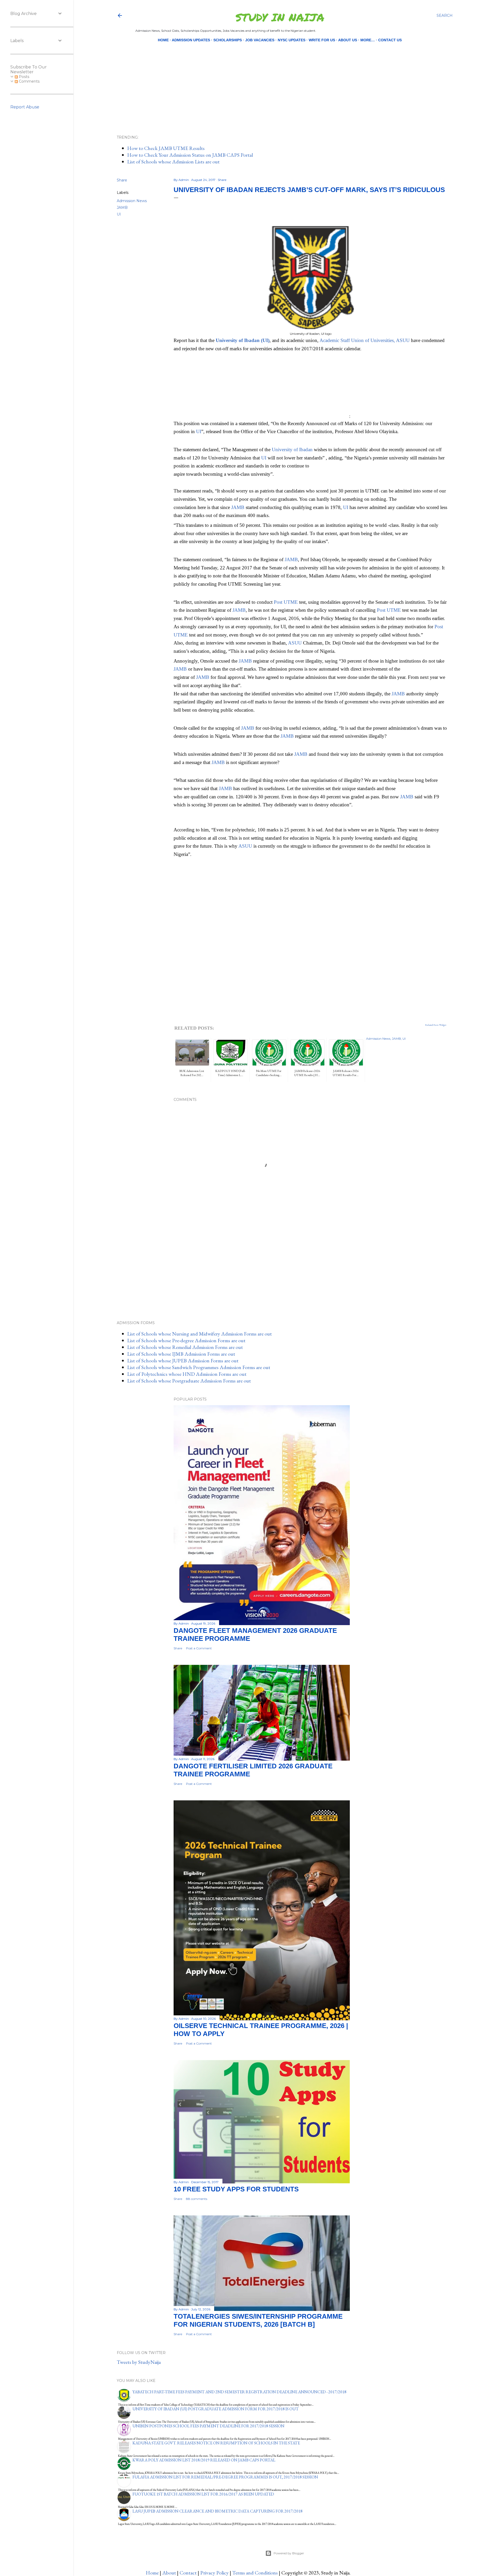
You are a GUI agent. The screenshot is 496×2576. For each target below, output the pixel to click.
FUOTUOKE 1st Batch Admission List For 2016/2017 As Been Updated (203, 2494)
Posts (24, 77)
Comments (29, 81)
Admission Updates (191, 40)
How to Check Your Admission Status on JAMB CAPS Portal (190, 155)
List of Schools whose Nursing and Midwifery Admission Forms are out (199, 1334)
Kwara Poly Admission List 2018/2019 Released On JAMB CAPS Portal (204, 2460)
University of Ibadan (293, 450)
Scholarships (228, 40)
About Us (348, 40)
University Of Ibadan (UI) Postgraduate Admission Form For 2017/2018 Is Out (216, 2409)
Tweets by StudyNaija (139, 2362)
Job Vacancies (260, 40)
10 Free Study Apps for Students (236, 2189)
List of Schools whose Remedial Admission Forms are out (185, 1347)
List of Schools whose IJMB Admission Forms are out (181, 1354)
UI (119, 214)
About (169, 2573)
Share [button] (122, 180)
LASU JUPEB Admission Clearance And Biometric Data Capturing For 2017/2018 (218, 2511)
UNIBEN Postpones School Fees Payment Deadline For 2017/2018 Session (208, 2426)
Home (163, 40)
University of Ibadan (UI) (243, 340)
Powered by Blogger (289, 2553)
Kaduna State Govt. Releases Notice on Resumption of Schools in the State (216, 2443)
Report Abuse (25, 107)
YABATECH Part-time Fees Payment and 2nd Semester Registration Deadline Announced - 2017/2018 (239, 2392)
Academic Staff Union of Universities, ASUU (365, 340)
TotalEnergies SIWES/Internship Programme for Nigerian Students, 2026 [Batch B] (258, 2320)
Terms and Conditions (255, 2573)
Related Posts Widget (436, 1025)
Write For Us (322, 40)
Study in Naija (280, 17)
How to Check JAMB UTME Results (166, 148)
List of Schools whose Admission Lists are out (173, 162)
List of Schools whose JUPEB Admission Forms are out (183, 1361)
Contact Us (390, 40)
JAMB (122, 208)
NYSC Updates (292, 40)
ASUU (295, 643)
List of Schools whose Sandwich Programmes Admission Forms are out (199, 1367)
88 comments (197, 2199)
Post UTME (286, 602)
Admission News (132, 201)
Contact (188, 2573)
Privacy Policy (214, 2573)
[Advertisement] (280, 80)
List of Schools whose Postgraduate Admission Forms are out (189, 1381)
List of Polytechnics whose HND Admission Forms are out (187, 1374)
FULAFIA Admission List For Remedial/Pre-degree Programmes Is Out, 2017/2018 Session (225, 2477)
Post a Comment (199, 1648)
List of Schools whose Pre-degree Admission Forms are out (186, 1340)
